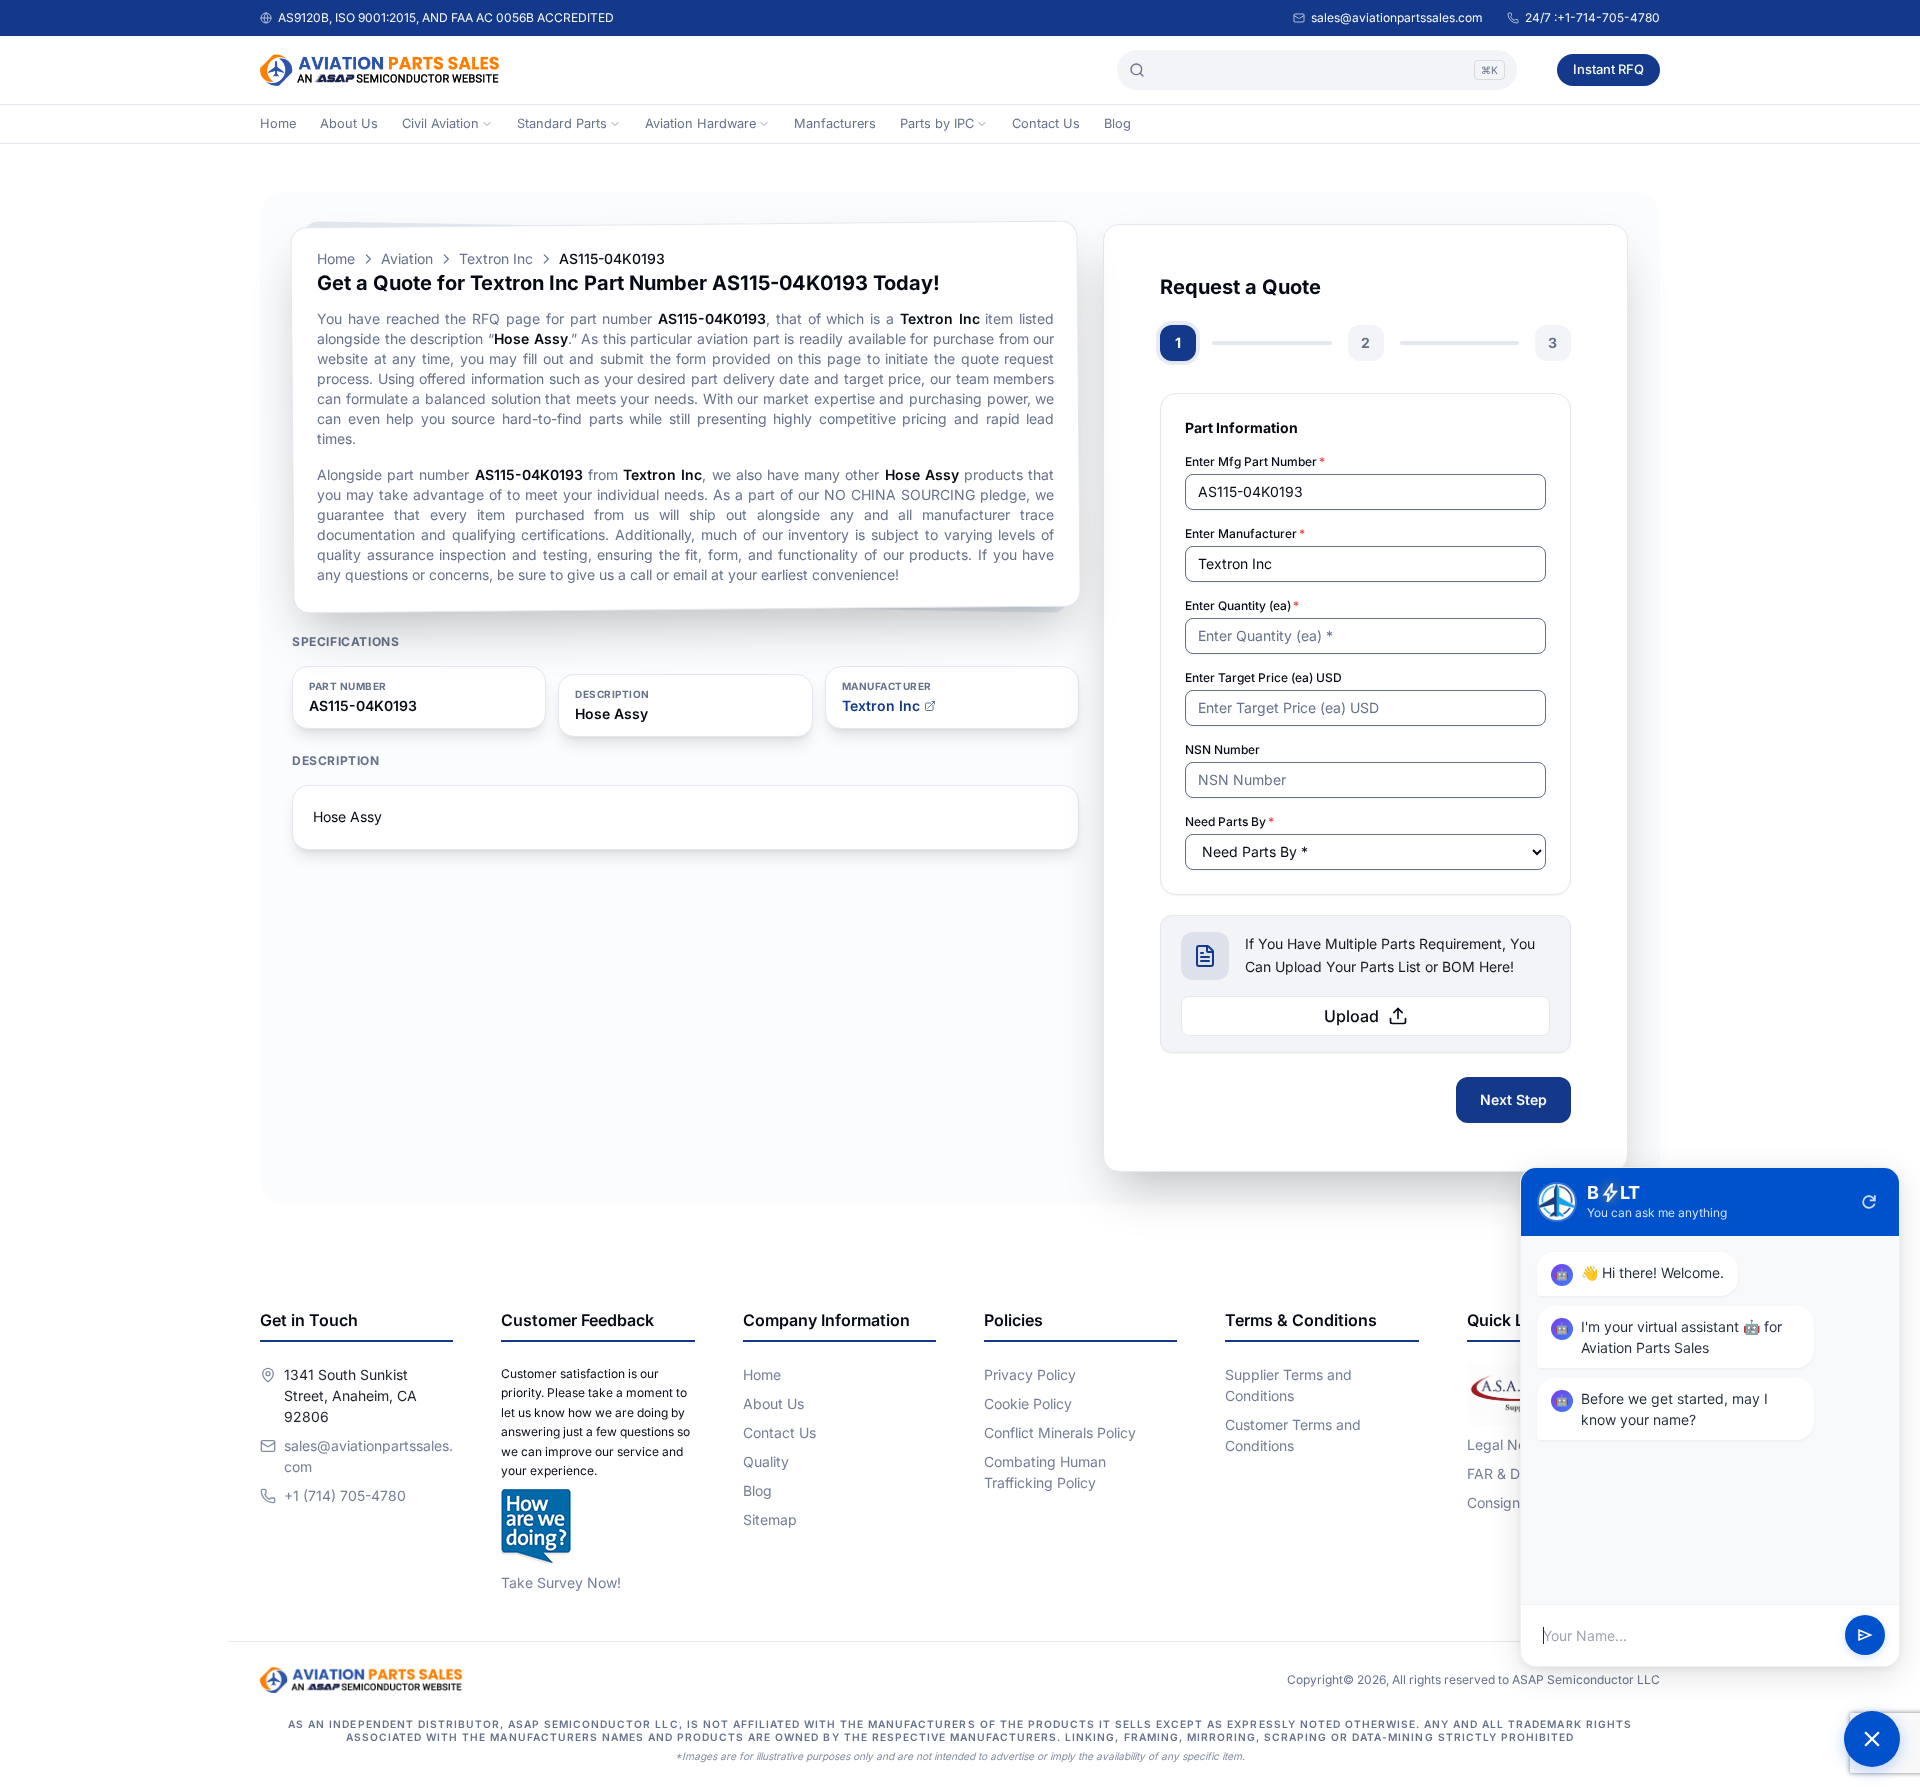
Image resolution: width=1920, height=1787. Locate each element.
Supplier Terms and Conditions (1288, 1385)
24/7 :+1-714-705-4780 (1592, 17)
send (1865, 1636)
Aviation (407, 258)
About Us (349, 123)
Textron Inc (496, 258)
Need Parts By (1229, 821)
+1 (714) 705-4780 (345, 1495)
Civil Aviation (440, 123)
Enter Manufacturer (1245, 533)
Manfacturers (835, 123)
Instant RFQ (1608, 69)
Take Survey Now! (561, 1582)
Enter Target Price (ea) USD (1263, 677)
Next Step (1513, 1099)
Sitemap (770, 1519)
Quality (766, 1461)
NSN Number (1222, 749)
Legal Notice (1508, 1444)
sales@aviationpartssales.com (1397, 17)
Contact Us (1046, 123)
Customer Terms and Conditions (1293, 1435)
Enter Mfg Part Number (1255, 461)
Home (278, 123)
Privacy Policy (1030, 1374)
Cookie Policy (1028, 1403)
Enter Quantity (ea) (1242, 605)
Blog (1117, 123)
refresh (1869, 1202)
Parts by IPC (937, 123)
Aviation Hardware (700, 123)
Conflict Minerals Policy (1060, 1432)
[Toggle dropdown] (487, 124)
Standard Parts (562, 123)
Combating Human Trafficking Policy (1045, 1472)
